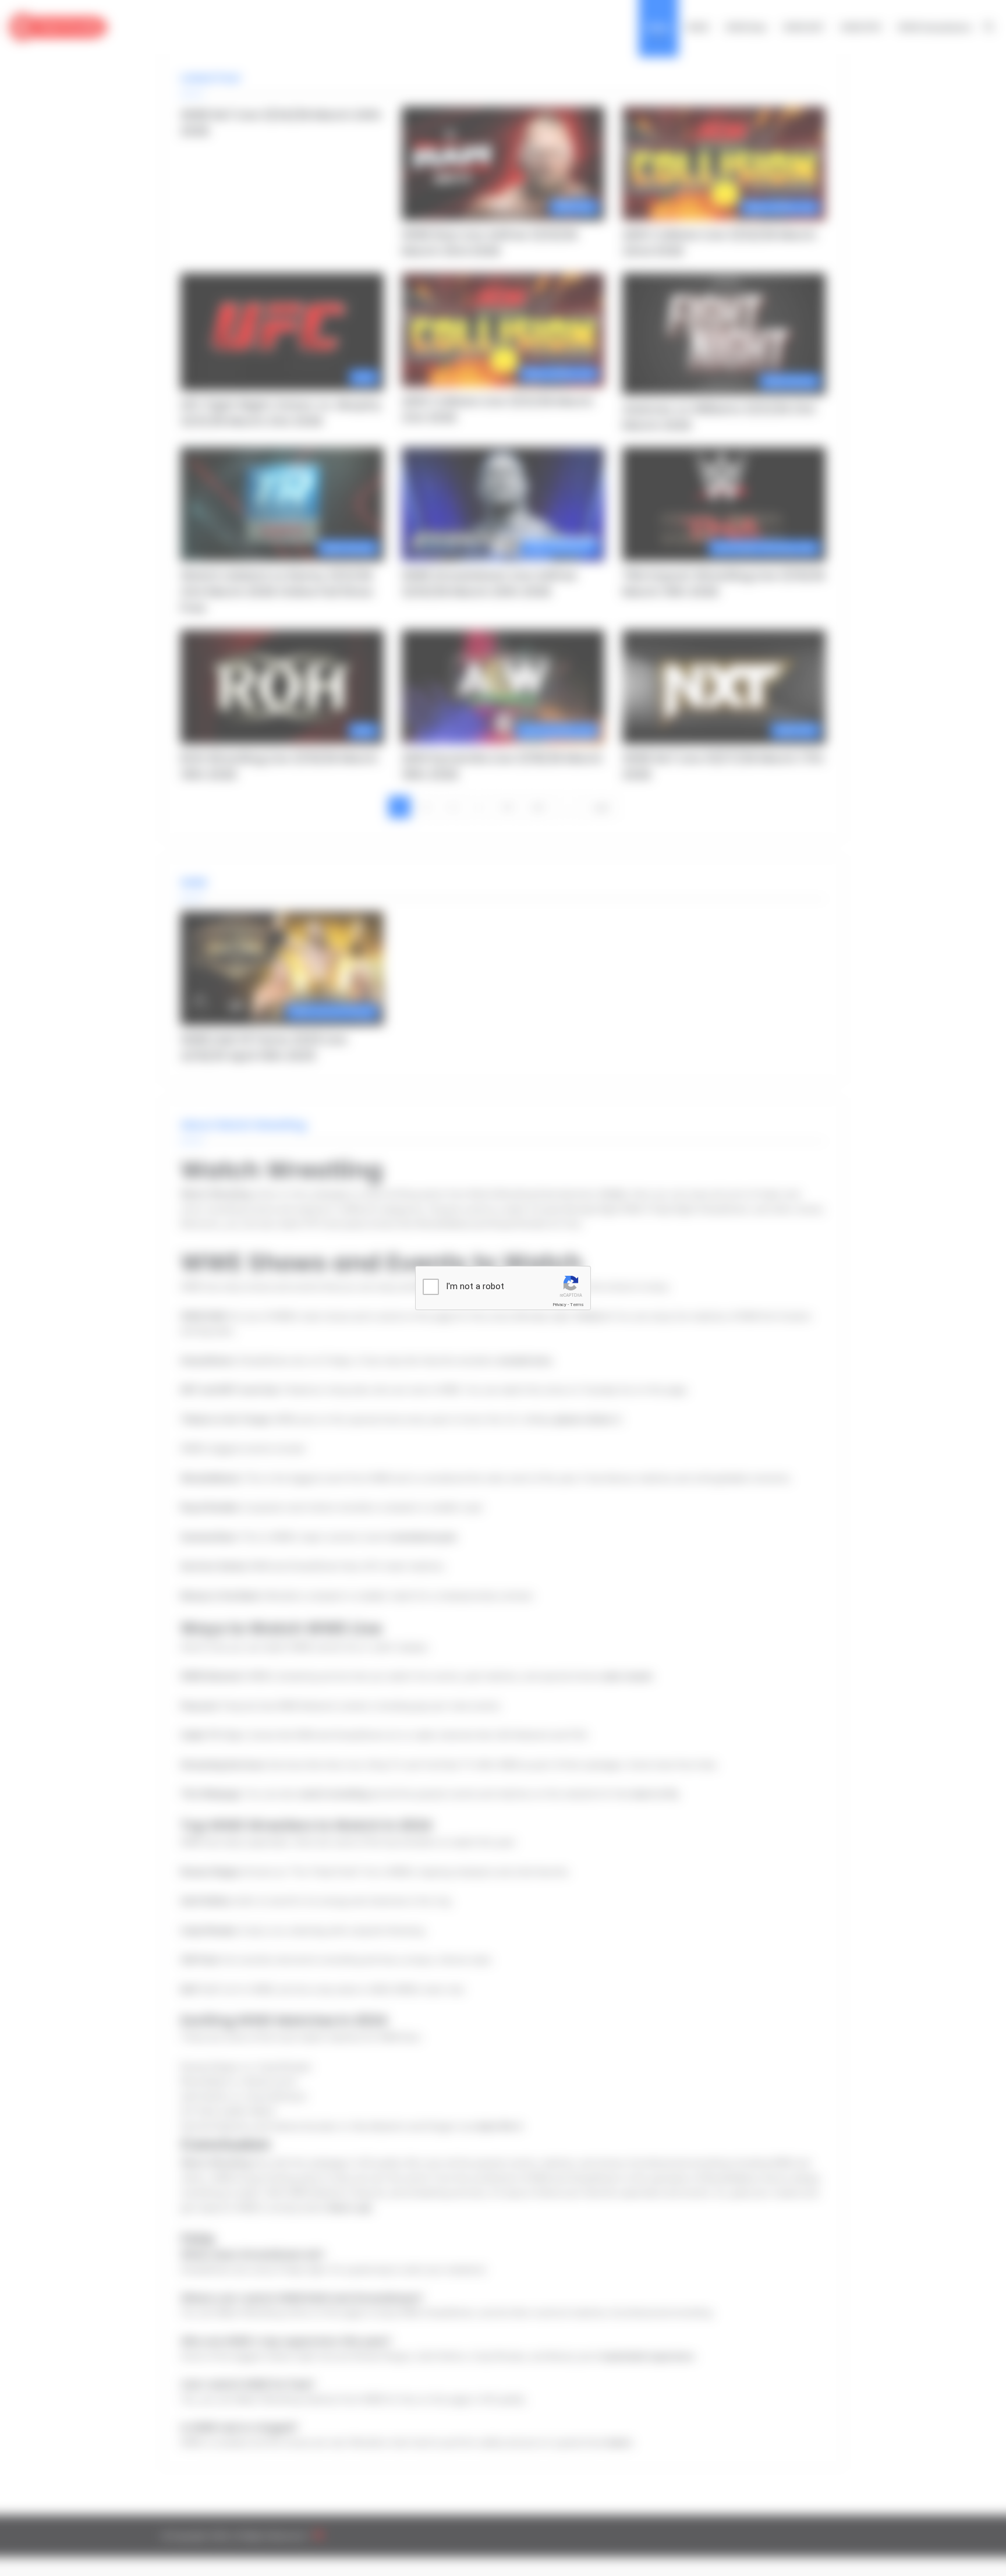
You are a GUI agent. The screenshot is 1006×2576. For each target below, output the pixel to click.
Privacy (559, 1305)
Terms (577, 1305)
